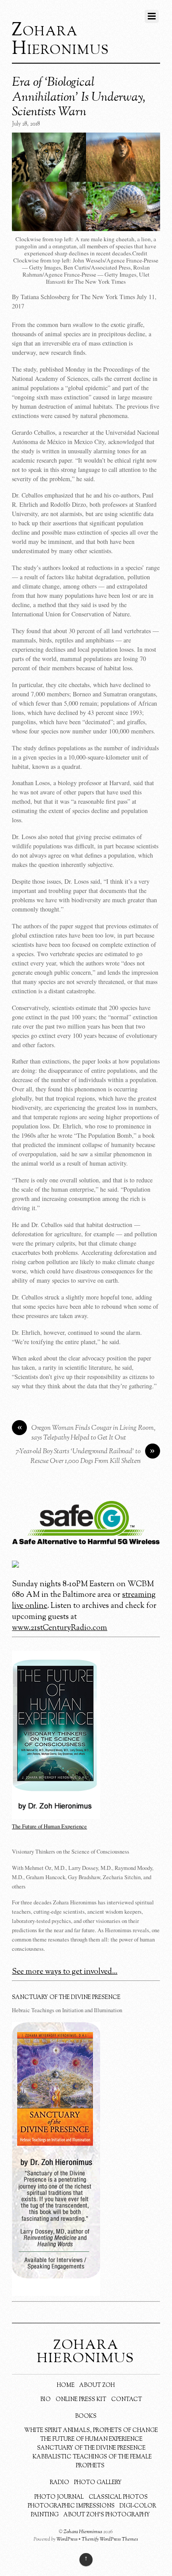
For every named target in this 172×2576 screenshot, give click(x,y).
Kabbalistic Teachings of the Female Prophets (92, 2462)
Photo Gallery (98, 2483)
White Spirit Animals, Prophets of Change (91, 2431)
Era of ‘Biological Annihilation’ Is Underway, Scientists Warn (79, 97)
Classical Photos (118, 2497)
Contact (127, 2400)
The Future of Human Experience (91, 2439)
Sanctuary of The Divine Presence (91, 2448)
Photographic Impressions (71, 2506)
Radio (60, 2483)
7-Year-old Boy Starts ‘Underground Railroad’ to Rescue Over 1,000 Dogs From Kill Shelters (86, 1457)
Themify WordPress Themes (110, 2539)
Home (66, 2386)
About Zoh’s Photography (107, 2515)
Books (86, 2416)
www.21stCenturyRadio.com (60, 1628)
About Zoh (97, 2386)
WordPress (67, 2539)
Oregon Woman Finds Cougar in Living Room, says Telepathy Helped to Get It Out (86, 1433)
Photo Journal (59, 2497)
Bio (45, 2400)
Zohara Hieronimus (83, 2532)
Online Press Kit (81, 2400)
